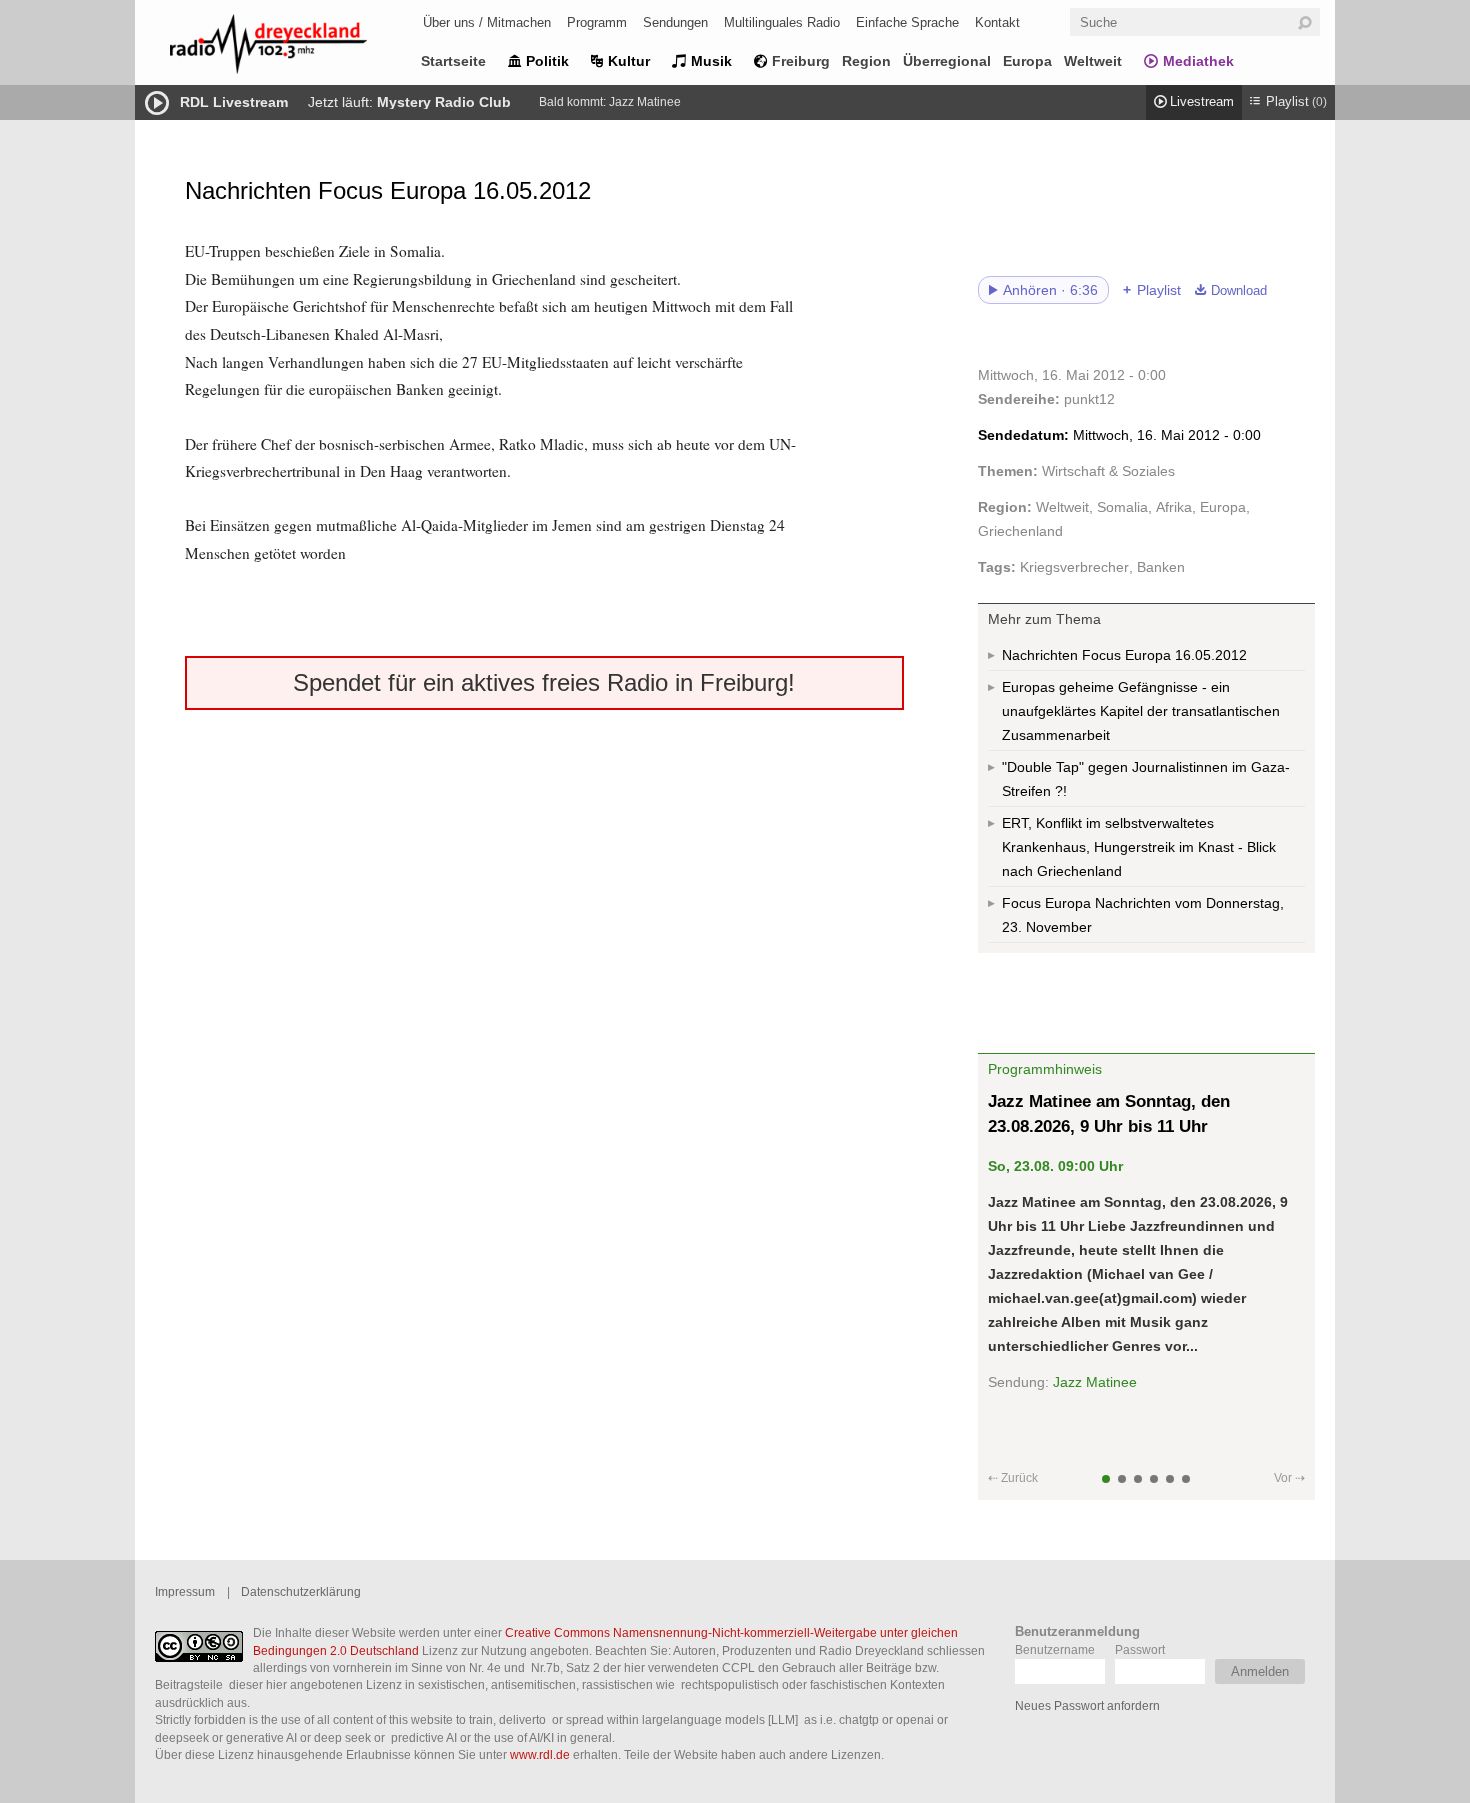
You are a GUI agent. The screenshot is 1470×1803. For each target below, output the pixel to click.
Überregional (947, 61)
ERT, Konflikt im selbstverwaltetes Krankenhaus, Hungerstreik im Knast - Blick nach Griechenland (1139, 847)
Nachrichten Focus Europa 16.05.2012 (1124, 655)
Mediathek (1198, 61)
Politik (547, 61)
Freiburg (801, 61)
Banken (1161, 567)
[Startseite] (295, 47)
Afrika (1174, 507)
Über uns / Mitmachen (487, 22)
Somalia (1122, 507)
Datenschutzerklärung (301, 1591)
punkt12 (1089, 399)
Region (866, 61)
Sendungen (675, 22)
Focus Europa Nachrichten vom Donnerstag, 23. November (1143, 915)
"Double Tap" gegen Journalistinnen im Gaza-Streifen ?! (1146, 779)
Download (1239, 291)
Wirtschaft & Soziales (1108, 471)
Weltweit (1093, 61)
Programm (597, 22)
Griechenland (1020, 531)
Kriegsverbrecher (1074, 567)
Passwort (1140, 1649)
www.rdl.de (540, 1754)
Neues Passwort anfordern (1087, 1705)
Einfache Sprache (907, 22)
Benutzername (1055, 1649)
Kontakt (997, 22)
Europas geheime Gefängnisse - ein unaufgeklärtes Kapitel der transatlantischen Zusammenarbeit (1141, 711)
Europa (1027, 61)
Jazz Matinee (645, 102)
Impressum (185, 1591)
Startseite (453, 61)
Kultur (629, 61)
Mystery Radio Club (444, 102)
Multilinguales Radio (782, 22)
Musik (711, 61)
